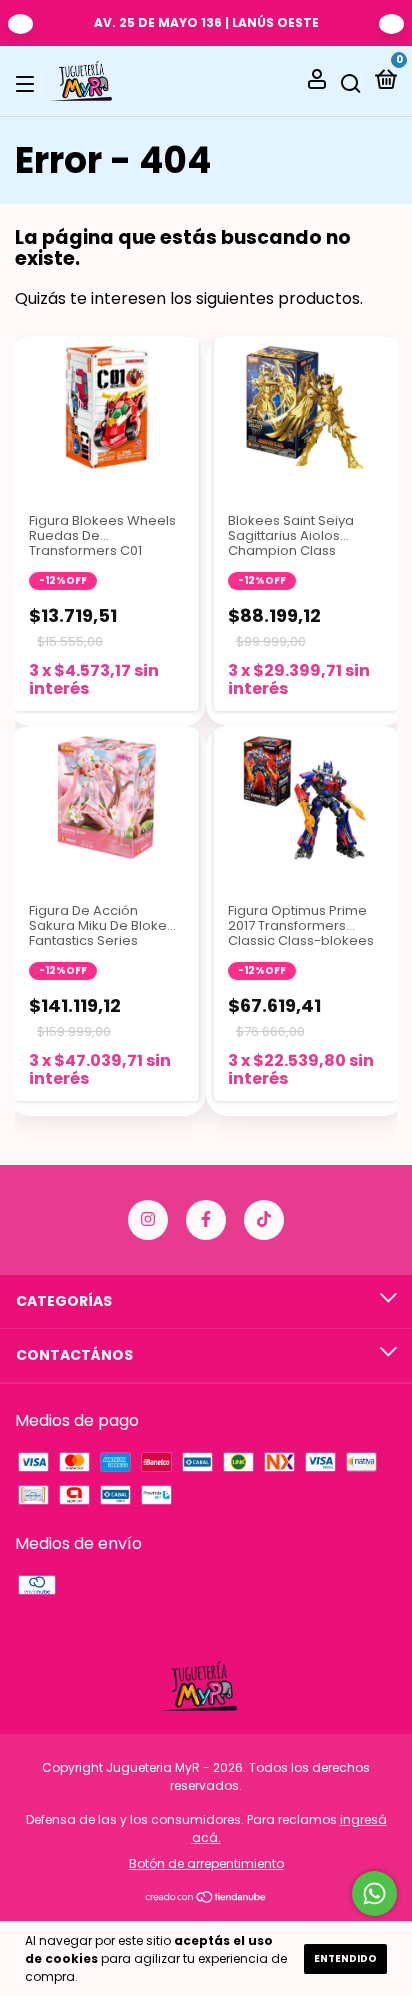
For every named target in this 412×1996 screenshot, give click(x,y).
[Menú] (28, 82)
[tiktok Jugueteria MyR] (264, 1220)
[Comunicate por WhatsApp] (374, 1893)
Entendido (345, 1958)
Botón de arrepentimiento (206, 1863)
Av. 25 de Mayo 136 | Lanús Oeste (206, 22)
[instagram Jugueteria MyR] (148, 1220)
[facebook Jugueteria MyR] (206, 1220)
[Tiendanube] (206, 1898)
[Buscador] (351, 82)
